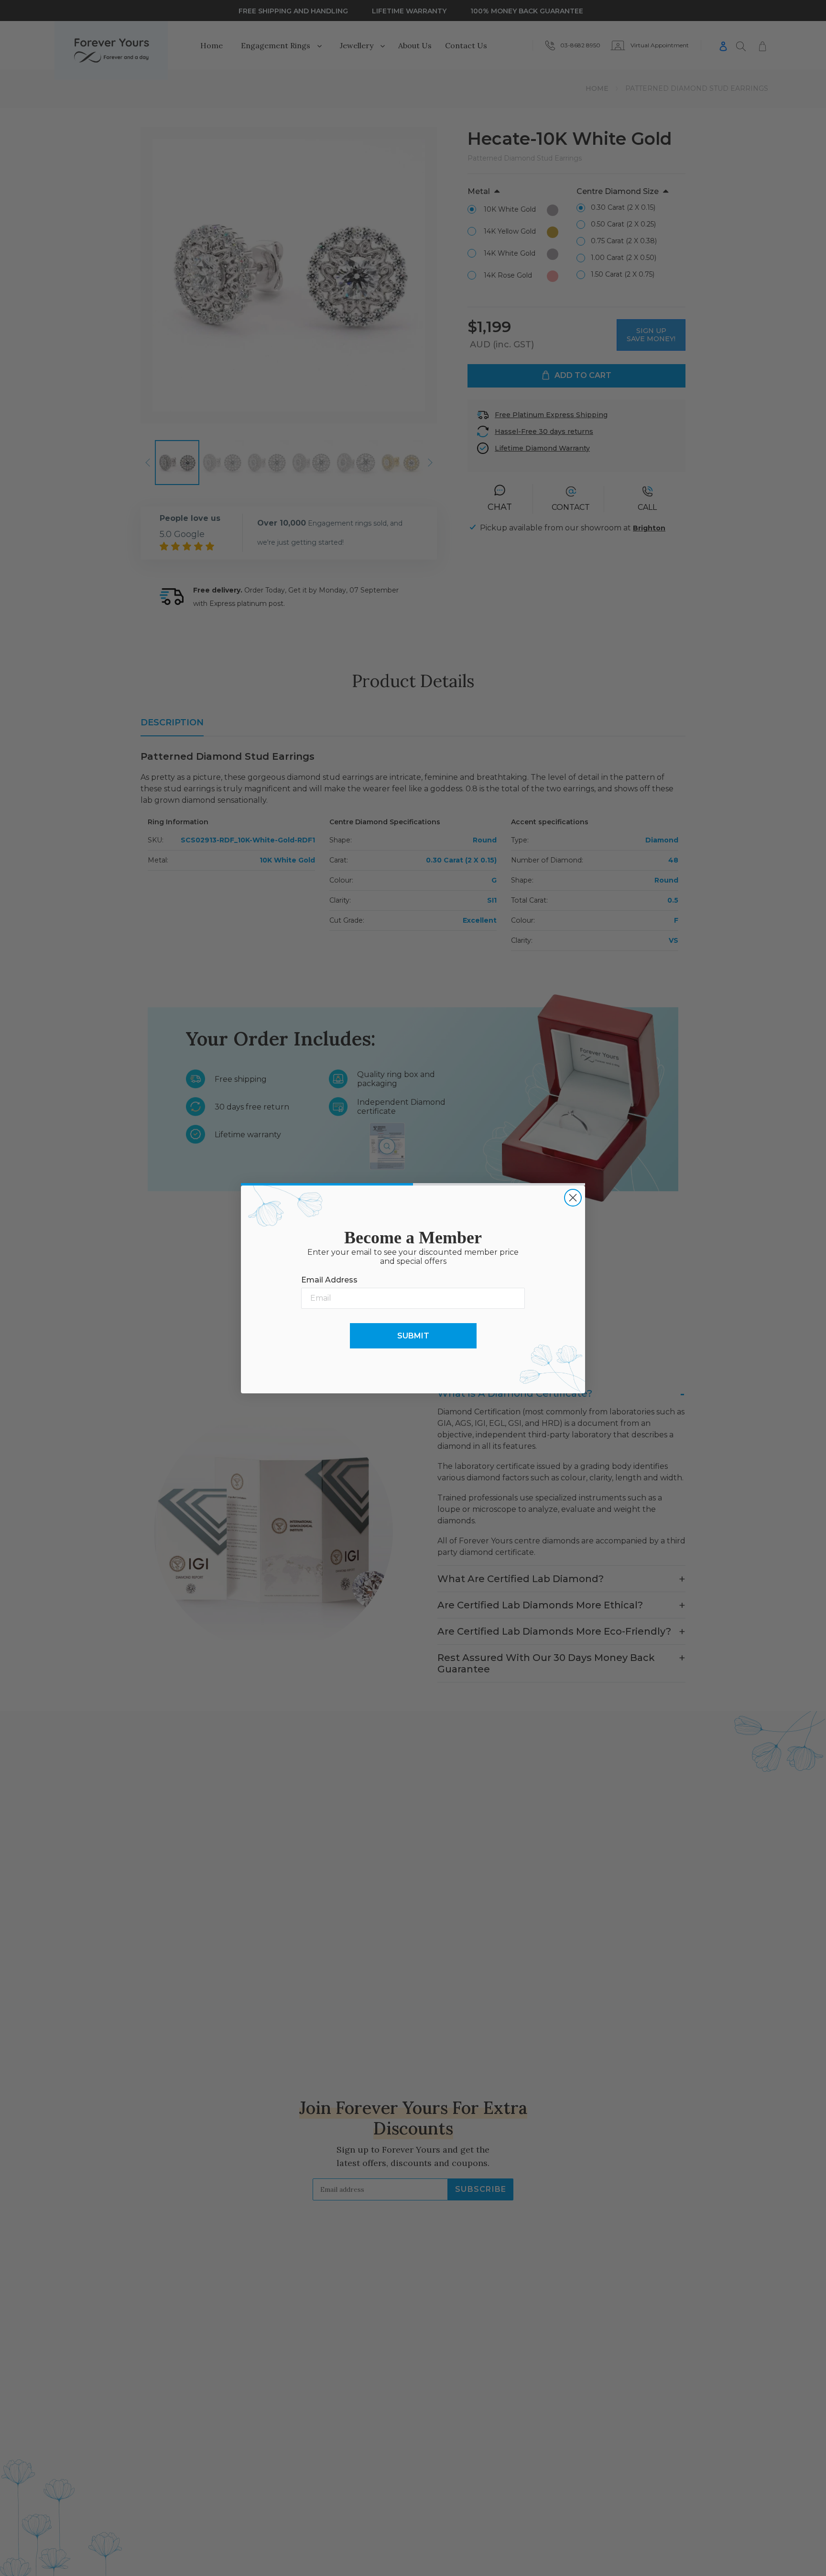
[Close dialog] (573, 1198)
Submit (413, 1336)
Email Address (329, 1280)
